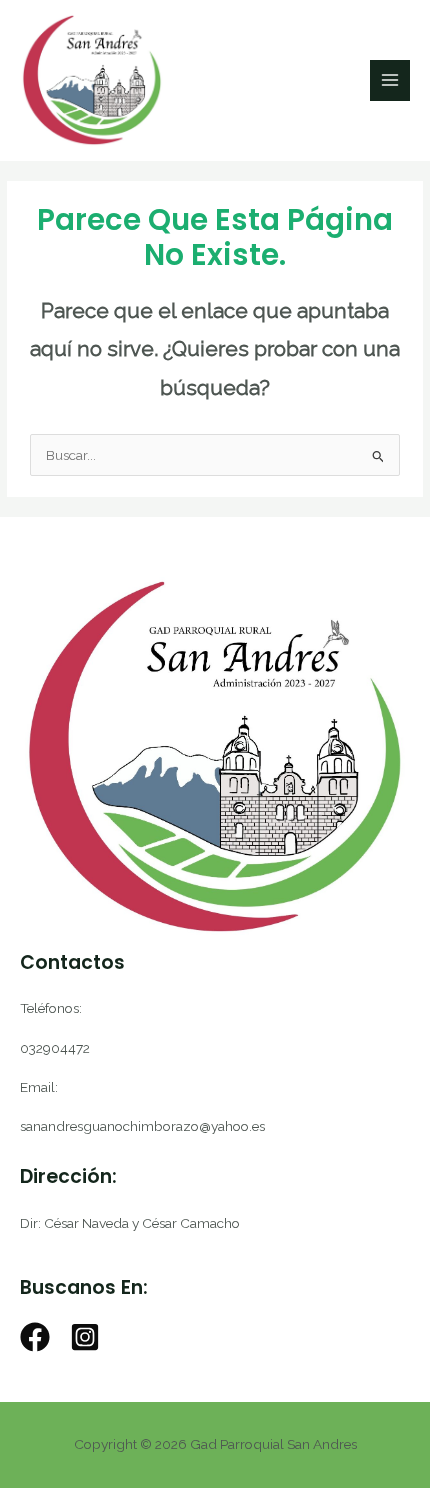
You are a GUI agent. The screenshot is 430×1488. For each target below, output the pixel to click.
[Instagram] (85, 1337)
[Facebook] (35, 1337)
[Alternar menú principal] (390, 80)
